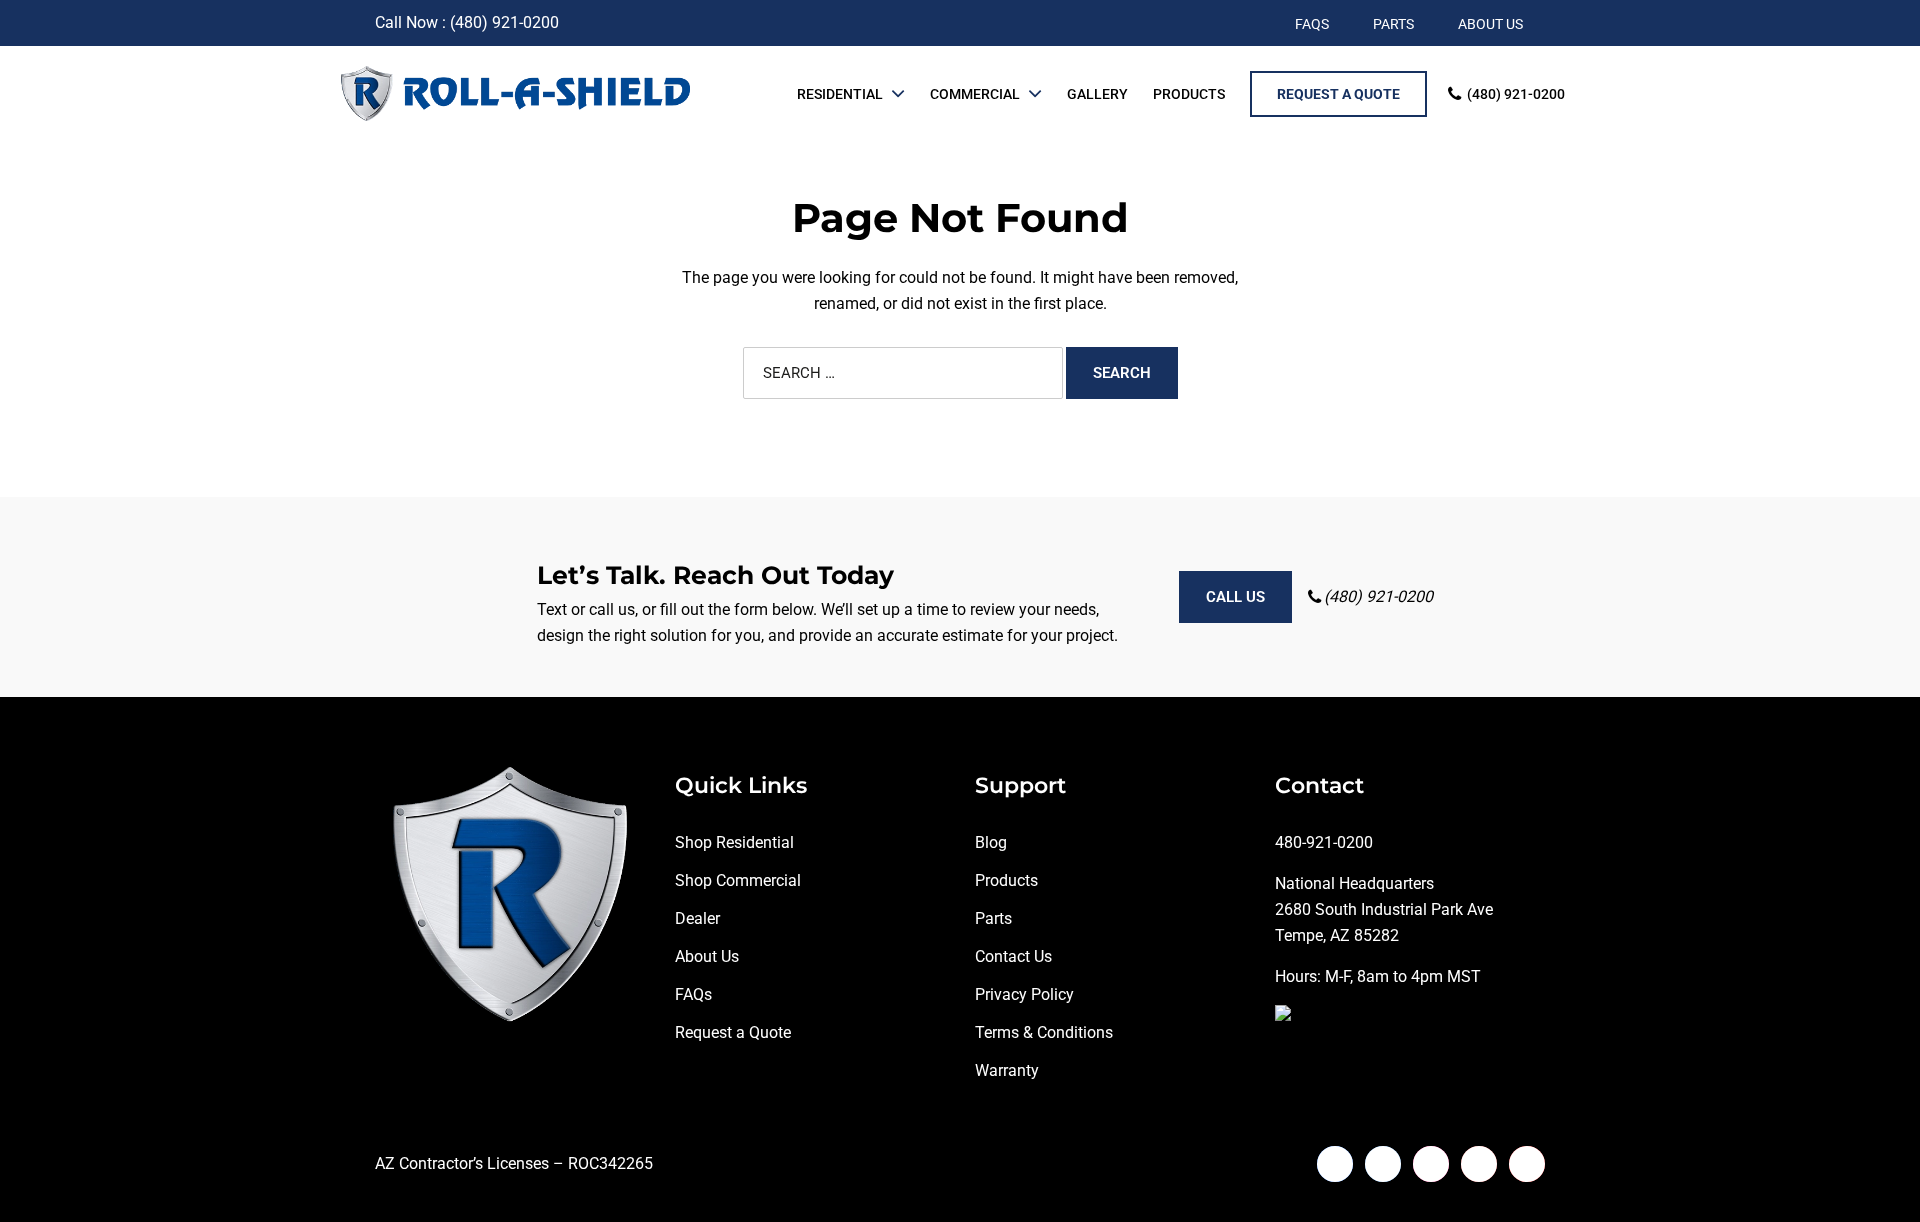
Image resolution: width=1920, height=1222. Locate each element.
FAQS (1312, 24)
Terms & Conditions (1044, 1032)
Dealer (697, 918)
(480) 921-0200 (1516, 94)
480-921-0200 (1324, 842)
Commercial (975, 94)
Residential (840, 94)
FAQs (693, 994)
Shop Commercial (738, 880)
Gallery (1097, 94)
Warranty (1007, 1070)
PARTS (1393, 24)
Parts (993, 918)
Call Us (1235, 597)
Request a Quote (733, 1032)
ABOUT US (1490, 24)
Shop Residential (734, 842)
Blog (991, 842)
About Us (707, 956)
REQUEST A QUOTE (1338, 94)
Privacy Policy (1024, 994)
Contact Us (1013, 956)
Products (1189, 94)
